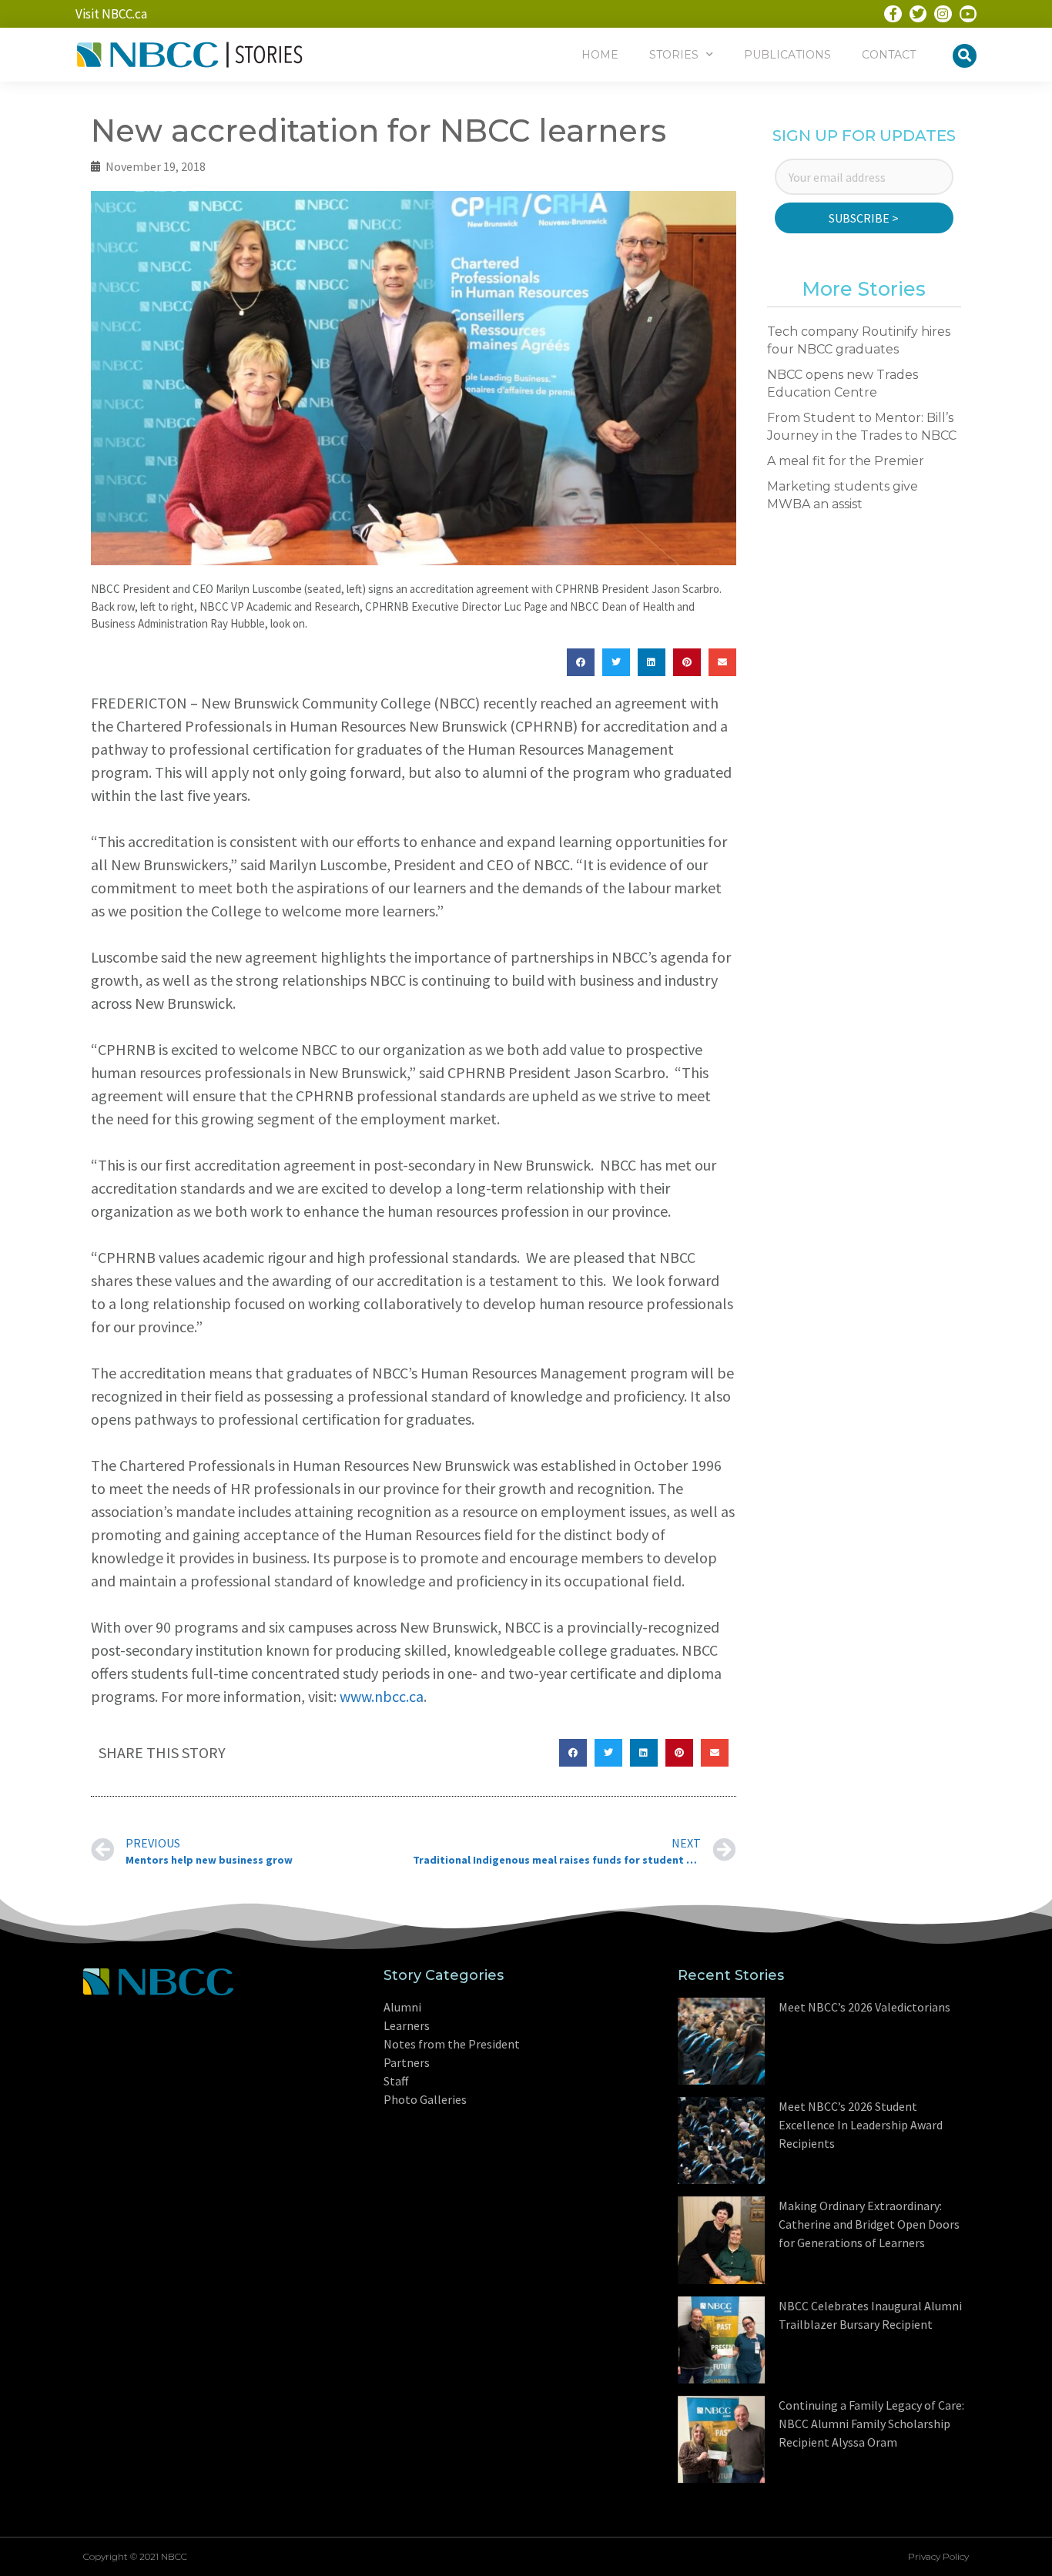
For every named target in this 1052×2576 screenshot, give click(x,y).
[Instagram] (943, 14)
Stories (674, 55)
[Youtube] (968, 14)
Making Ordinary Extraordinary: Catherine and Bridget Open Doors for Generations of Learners (869, 2224)
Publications (787, 55)
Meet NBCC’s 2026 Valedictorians (864, 2007)
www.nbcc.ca (382, 1696)
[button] (965, 56)
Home (600, 55)
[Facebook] (893, 14)
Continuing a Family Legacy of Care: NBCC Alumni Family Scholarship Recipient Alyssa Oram (871, 2424)
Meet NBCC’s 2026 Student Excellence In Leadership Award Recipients (861, 2125)
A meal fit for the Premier (846, 461)
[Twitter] (918, 14)
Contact (889, 55)
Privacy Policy (938, 2556)
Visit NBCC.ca (111, 14)
